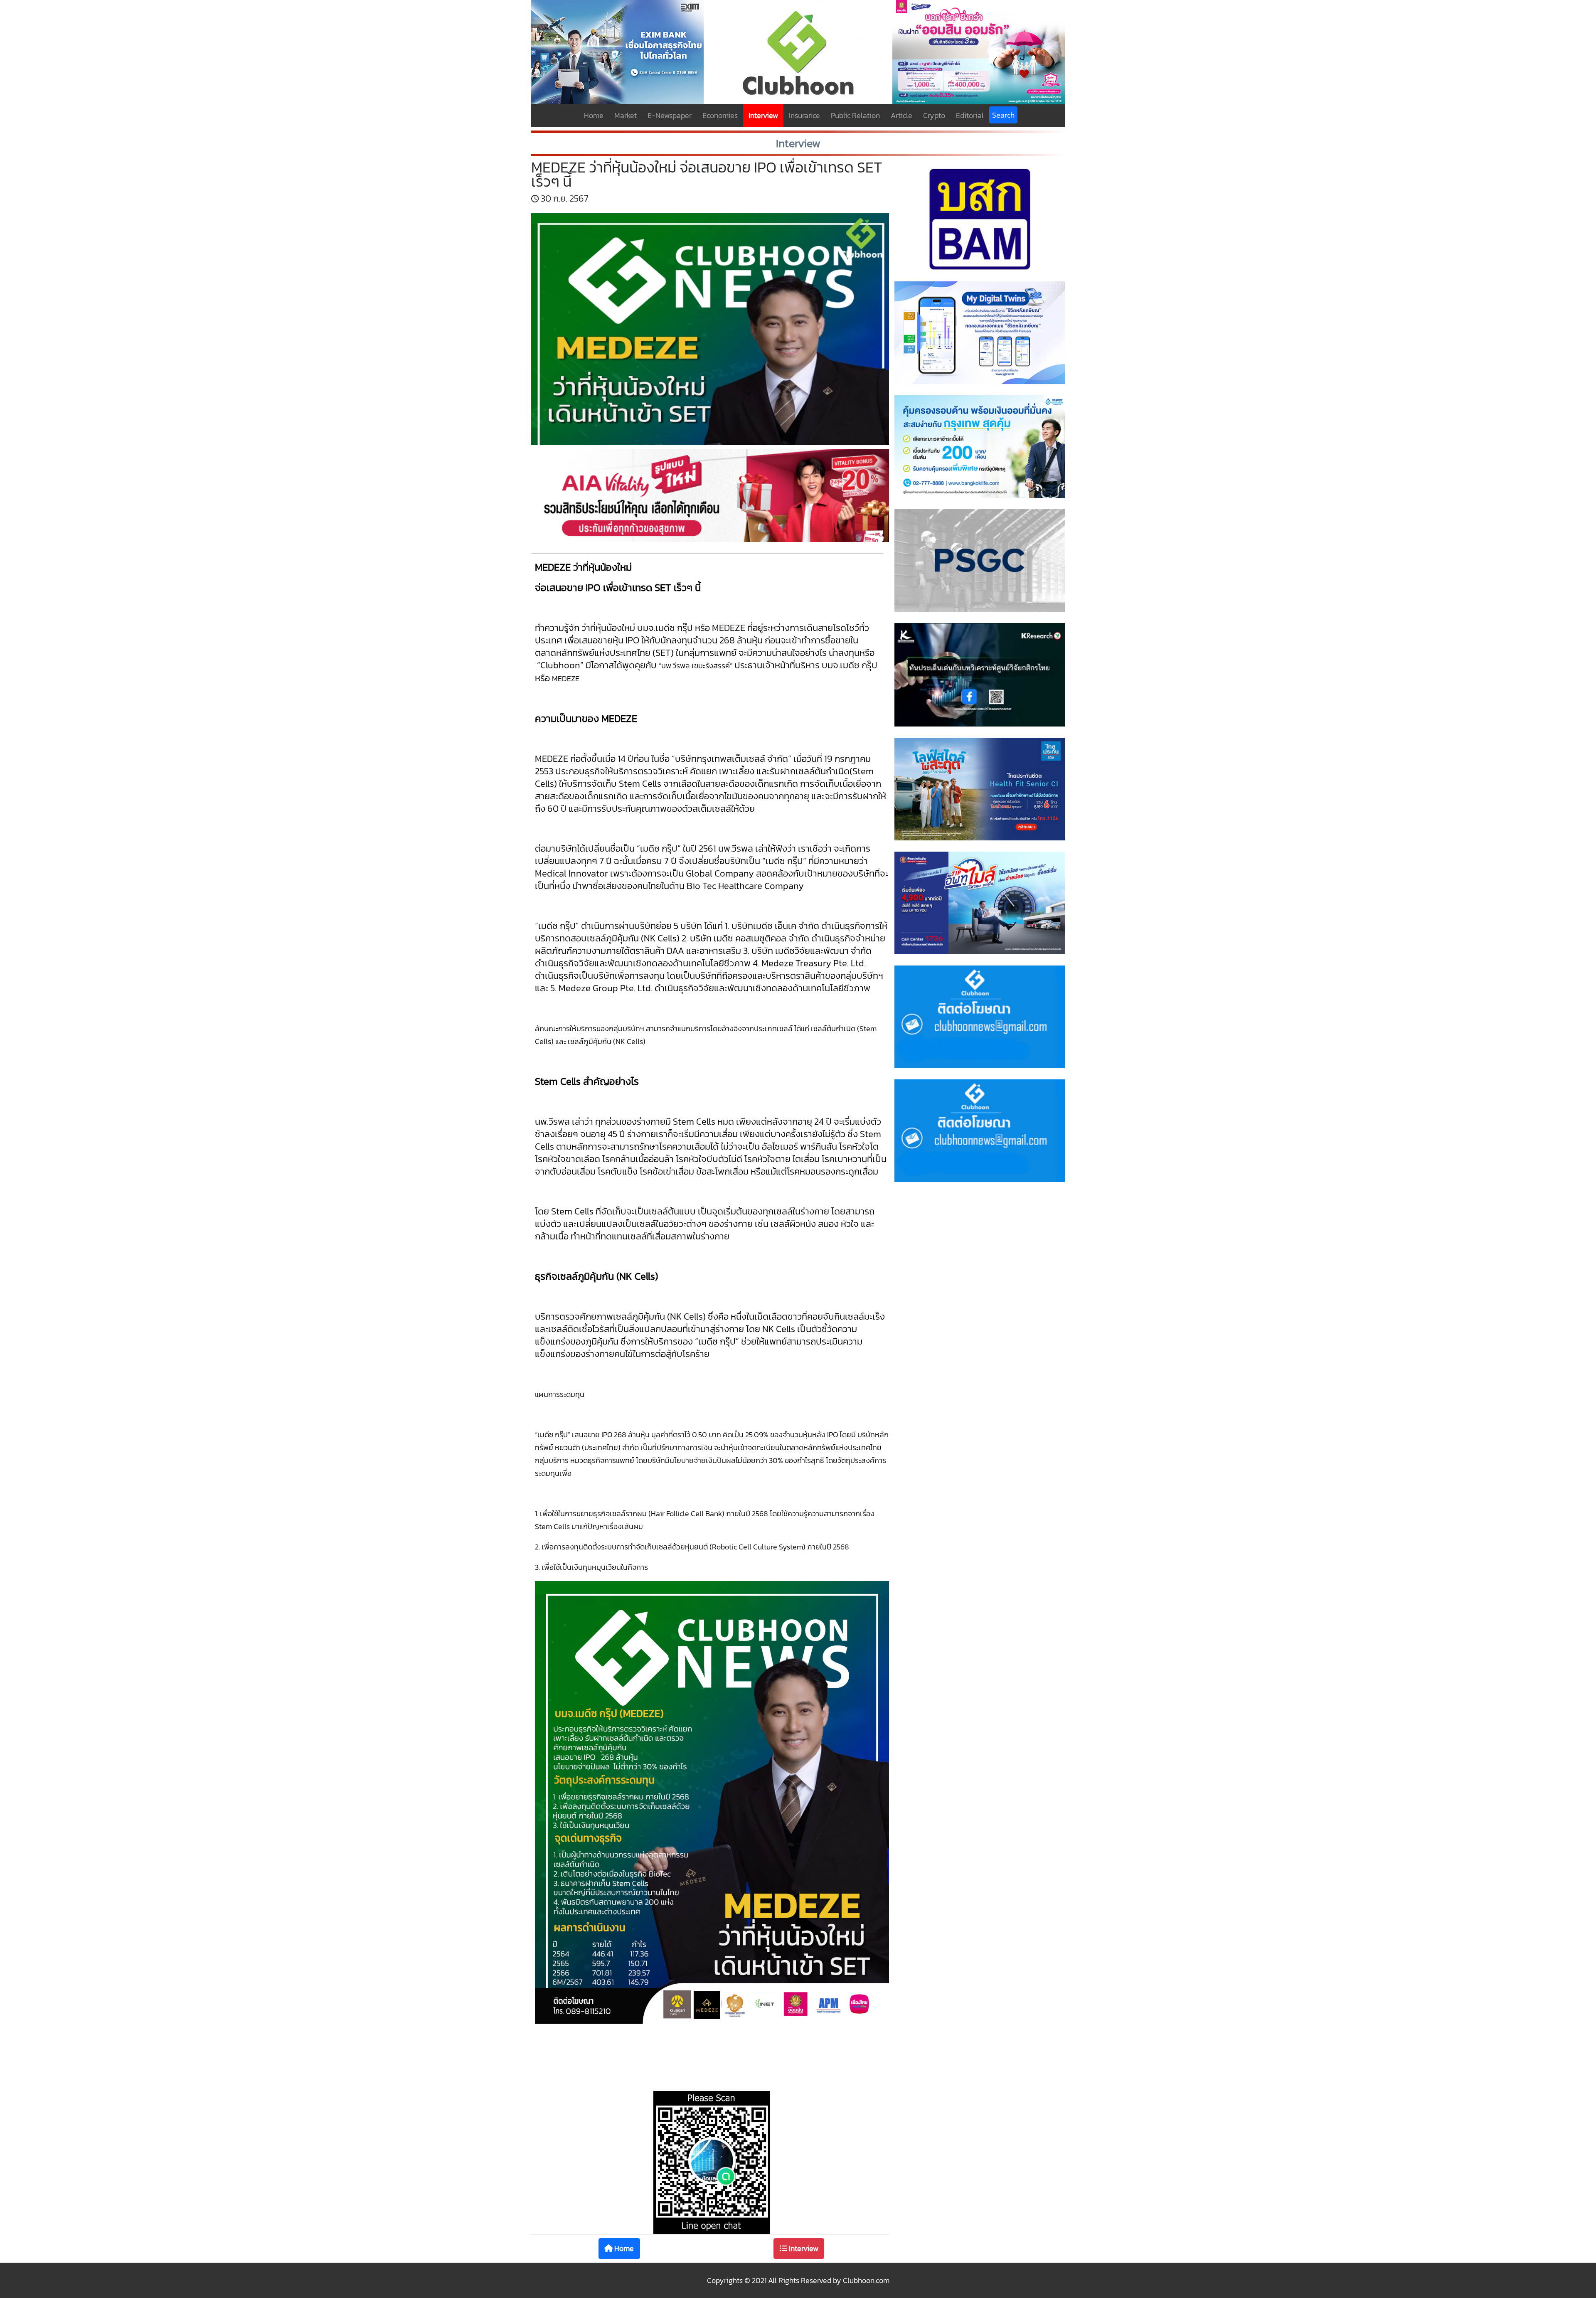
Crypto (934, 115)
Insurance (804, 115)
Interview (763, 115)
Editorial (970, 115)
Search (1003, 115)
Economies (720, 115)
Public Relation (855, 115)
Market (626, 115)
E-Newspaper (670, 115)
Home (594, 115)
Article (901, 115)
